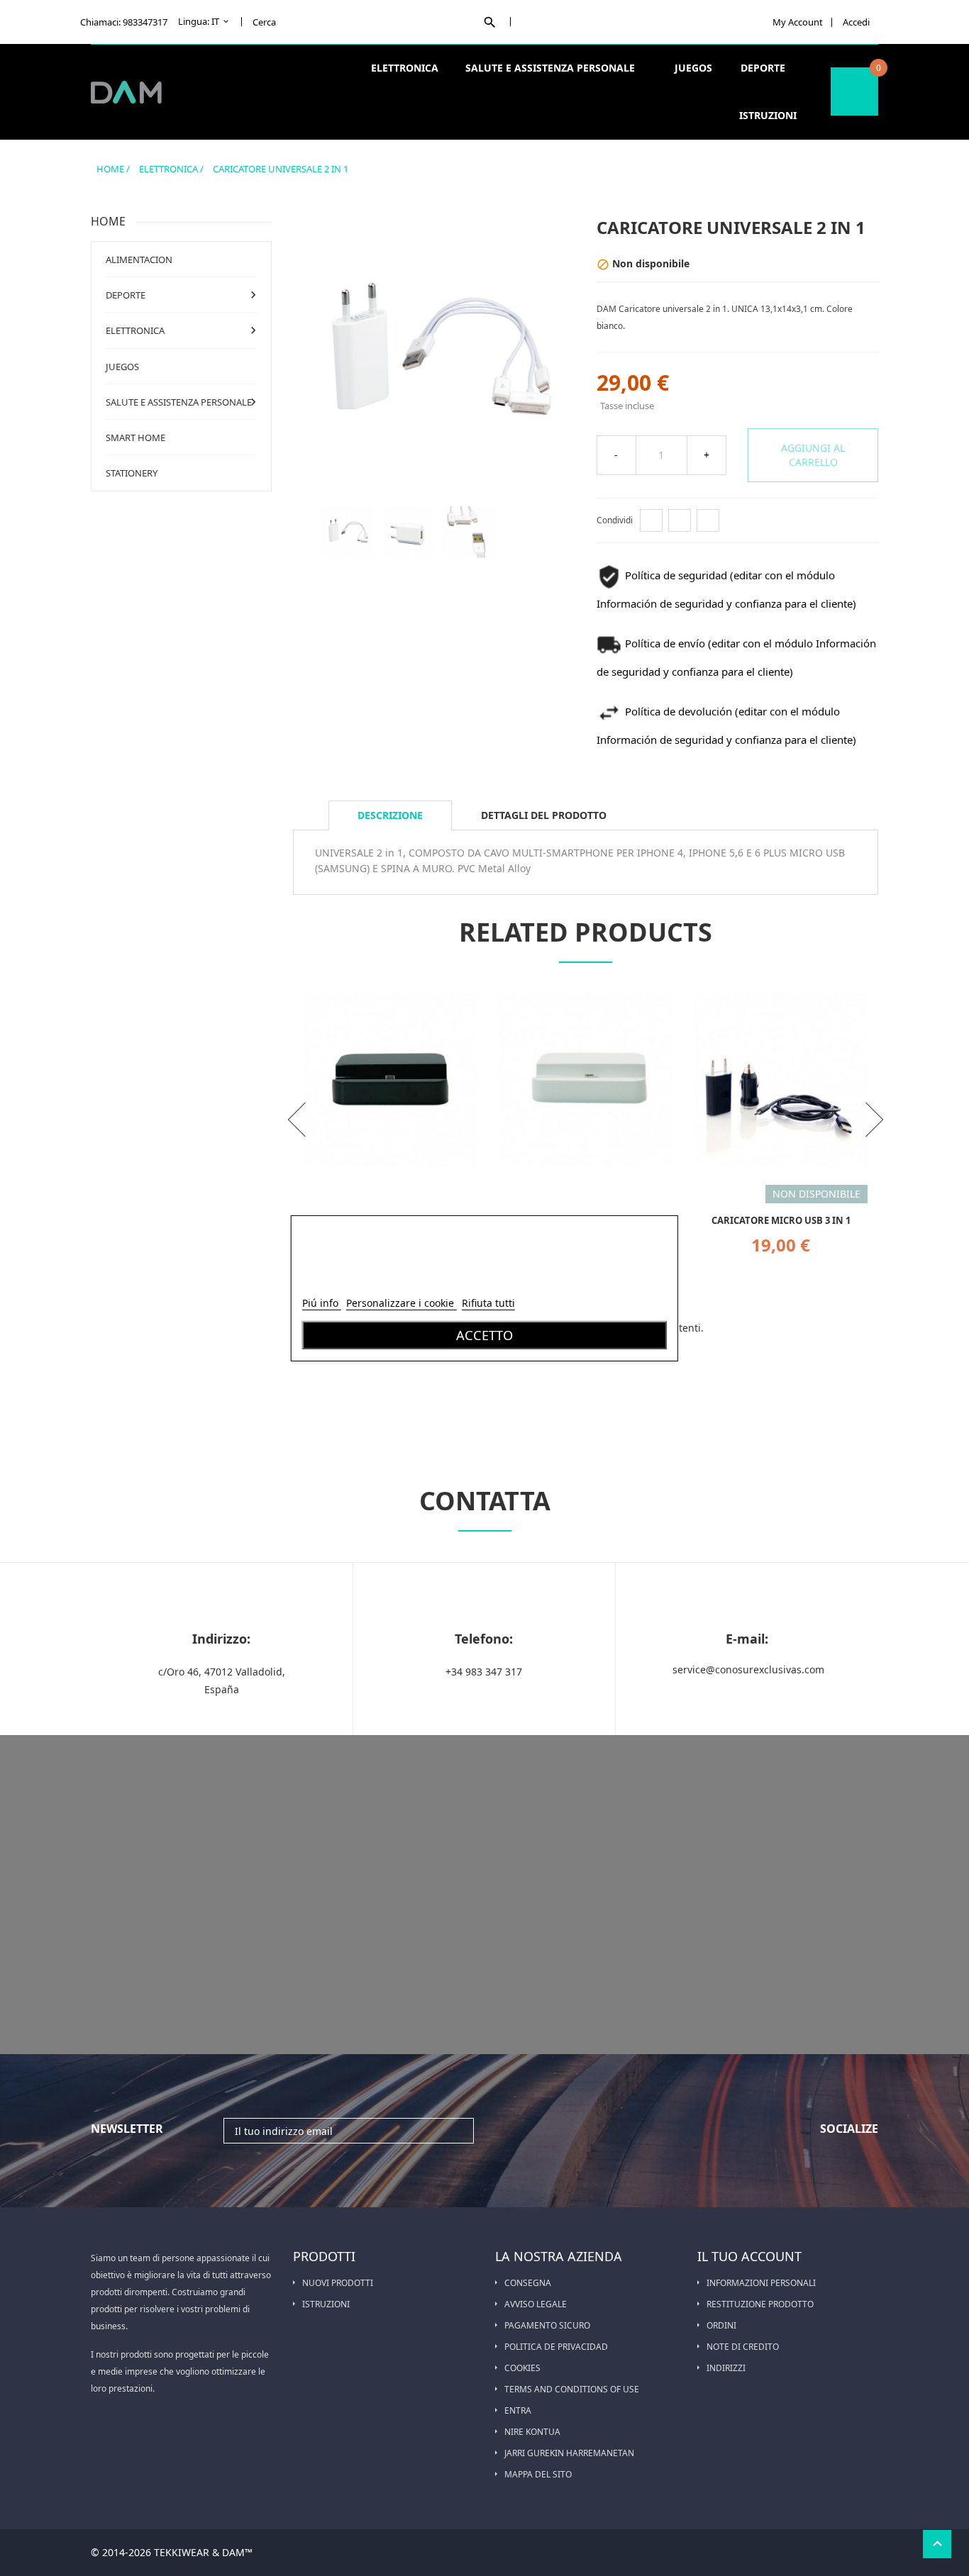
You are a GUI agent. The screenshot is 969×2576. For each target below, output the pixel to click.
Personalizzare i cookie (402, 1303)
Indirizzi (726, 2368)
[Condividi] (651, 520)
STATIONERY (132, 473)
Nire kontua (532, 2432)
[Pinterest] (708, 520)
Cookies (522, 2368)
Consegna (528, 2283)
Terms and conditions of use (572, 2389)
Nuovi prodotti (338, 2283)
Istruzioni (768, 115)
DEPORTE (764, 68)
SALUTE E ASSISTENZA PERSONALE (552, 68)
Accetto (484, 1335)
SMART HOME (135, 437)
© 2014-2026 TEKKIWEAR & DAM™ (172, 2552)
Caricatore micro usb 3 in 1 (781, 1220)
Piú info (322, 1303)
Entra (518, 2410)
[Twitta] (680, 520)
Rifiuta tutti (488, 1303)
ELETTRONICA (406, 68)
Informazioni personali (761, 2283)
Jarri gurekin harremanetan (569, 2453)
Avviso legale (536, 2304)
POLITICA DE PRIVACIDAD (556, 2347)
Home (108, 221)
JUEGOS (693, 68)
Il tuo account (749, 2256)
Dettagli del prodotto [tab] (544, 815)
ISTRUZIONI (326, 2304)
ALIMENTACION (139, 260)
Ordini (721, 2325)
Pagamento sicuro (547, 2325)
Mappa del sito (538, 2474)
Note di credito (743, 2347)
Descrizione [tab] (390, 815)
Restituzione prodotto (760, 2304)
